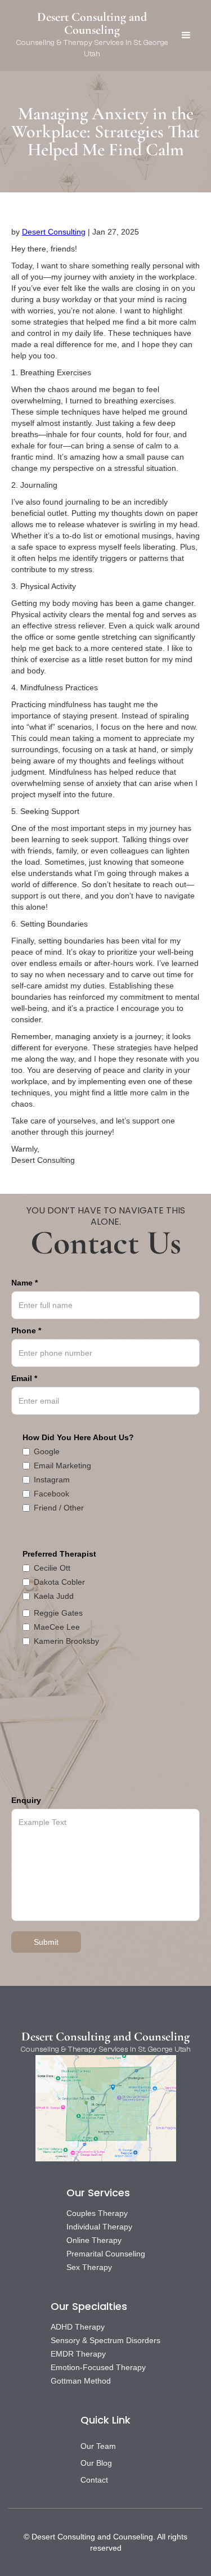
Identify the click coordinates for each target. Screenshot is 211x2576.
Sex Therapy (89, 2267)
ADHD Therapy (78, 2327)
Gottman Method (81, 2381)
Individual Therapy (99, 2227)
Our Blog (96, 2463)
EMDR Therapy (78, 2354)
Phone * (26, 1330)
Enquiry (26, 1800)
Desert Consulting (54, 232)
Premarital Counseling (106, 2254)
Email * (24, 1378)
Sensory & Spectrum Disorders (105, 2340)
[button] (186, 35)
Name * (24, 1283)
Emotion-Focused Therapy (98, 2367)
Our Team (98, 2446)
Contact (94, 2480)
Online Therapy (94, 2240)
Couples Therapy (97, 2213)
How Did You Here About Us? (78, 1437)
